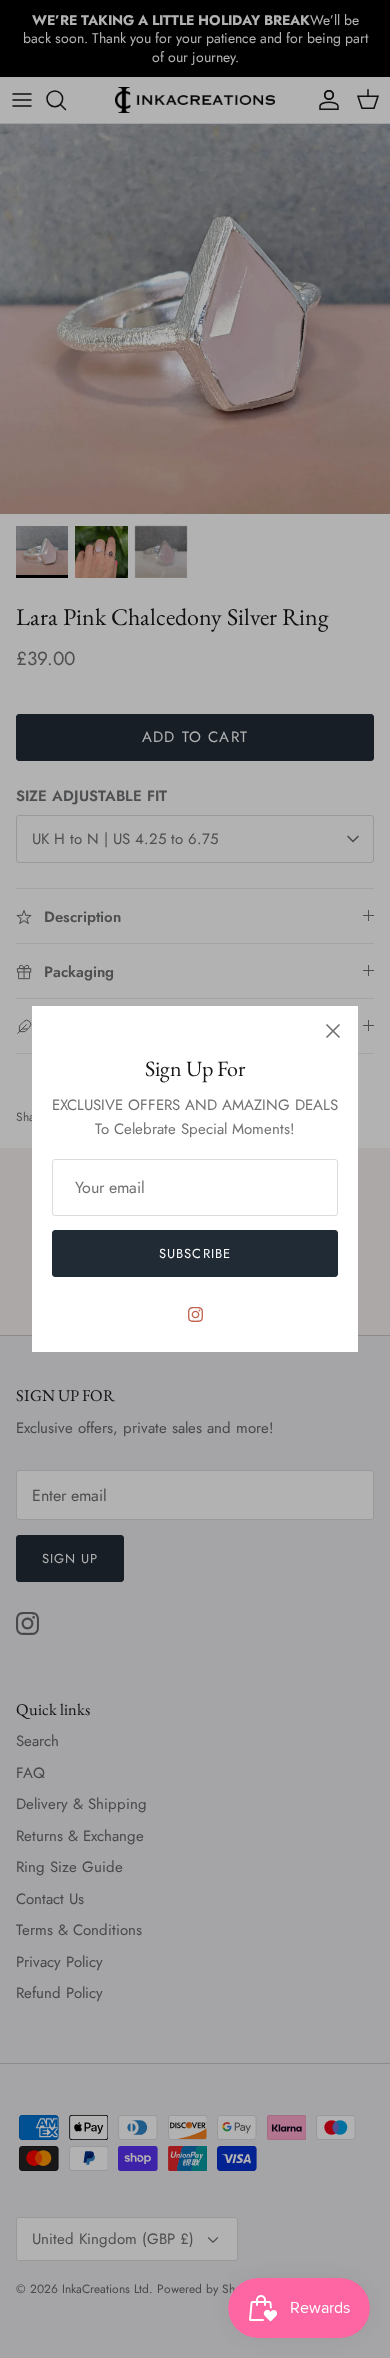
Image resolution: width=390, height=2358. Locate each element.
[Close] (333, 1031)
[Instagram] (195, 1314)
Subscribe (194, 1253)
